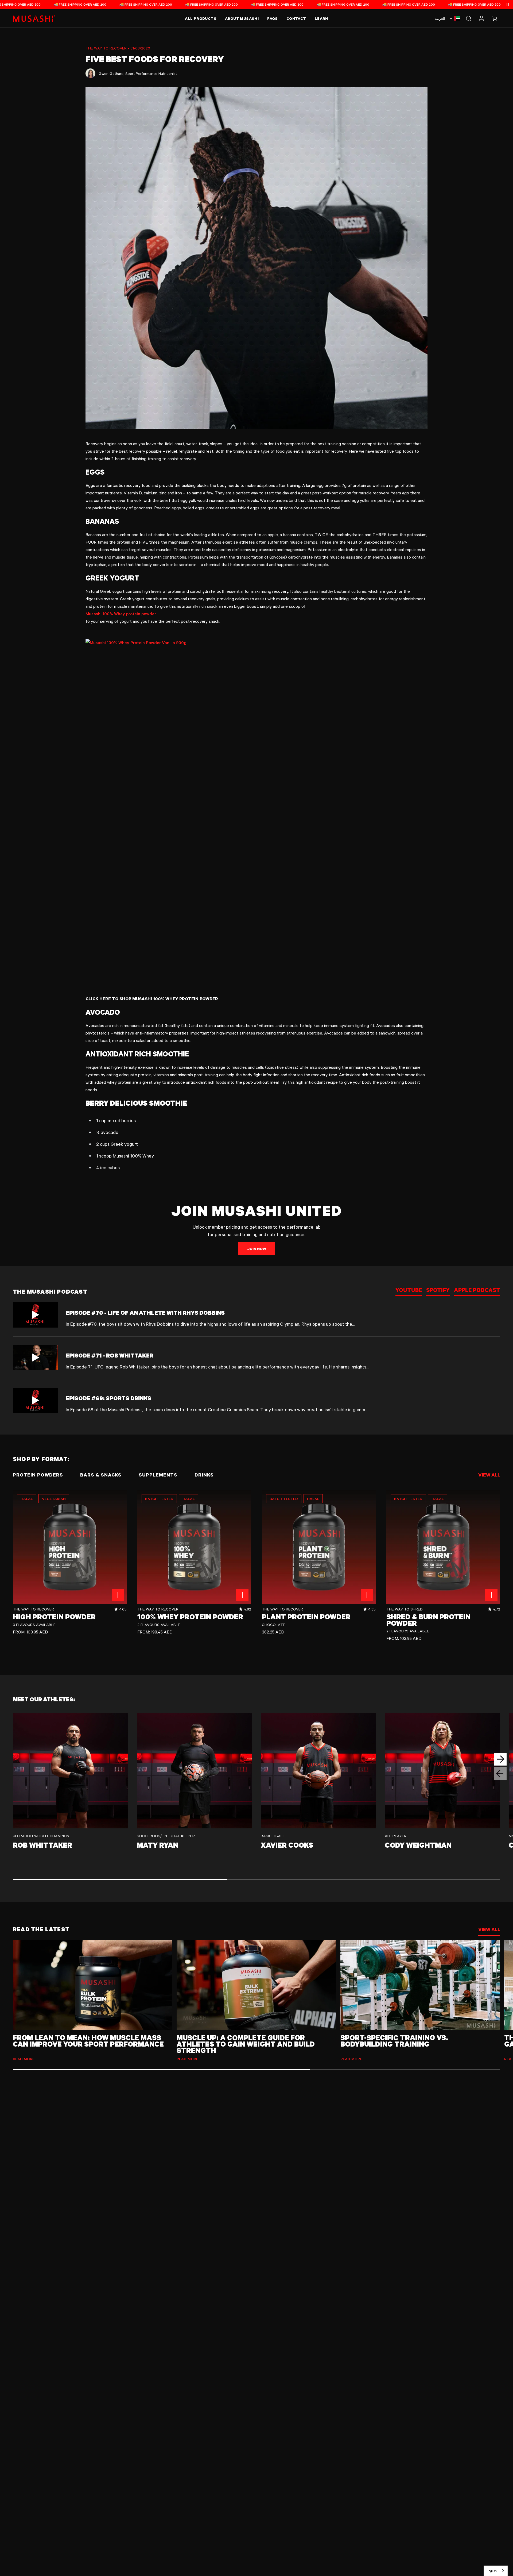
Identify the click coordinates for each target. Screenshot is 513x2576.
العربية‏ (440, 18)
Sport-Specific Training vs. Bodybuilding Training (394, 2041)
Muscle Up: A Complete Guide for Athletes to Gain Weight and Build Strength (246, 2044)
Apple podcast (477, 1290)
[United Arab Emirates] (454, 18)
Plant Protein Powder (306, 1617)
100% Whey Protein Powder (190, 1617)
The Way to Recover (106, 48)
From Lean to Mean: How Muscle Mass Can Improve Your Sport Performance (88, 2041)
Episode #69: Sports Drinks (108, 1398)
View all (489, 1475)
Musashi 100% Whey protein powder (121, 614)
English (492, 2571)
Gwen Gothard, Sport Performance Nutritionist (138, 73)
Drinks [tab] (204, 1475)
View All (489, 1929)
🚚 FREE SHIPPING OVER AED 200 (61, 4)
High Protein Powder (54, 1617)
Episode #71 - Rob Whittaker (110, 1355)
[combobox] (496, 2571)
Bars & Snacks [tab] (101, 1475)
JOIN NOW (257, 1249)
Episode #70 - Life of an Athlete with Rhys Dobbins (145, 1312)
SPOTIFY (438, 1290)
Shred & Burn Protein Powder (428, 1620)
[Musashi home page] (34, 18)
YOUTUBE (409, 1290)
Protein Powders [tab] (38, 1475)
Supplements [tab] (158, 1475)
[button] (494, 18)
